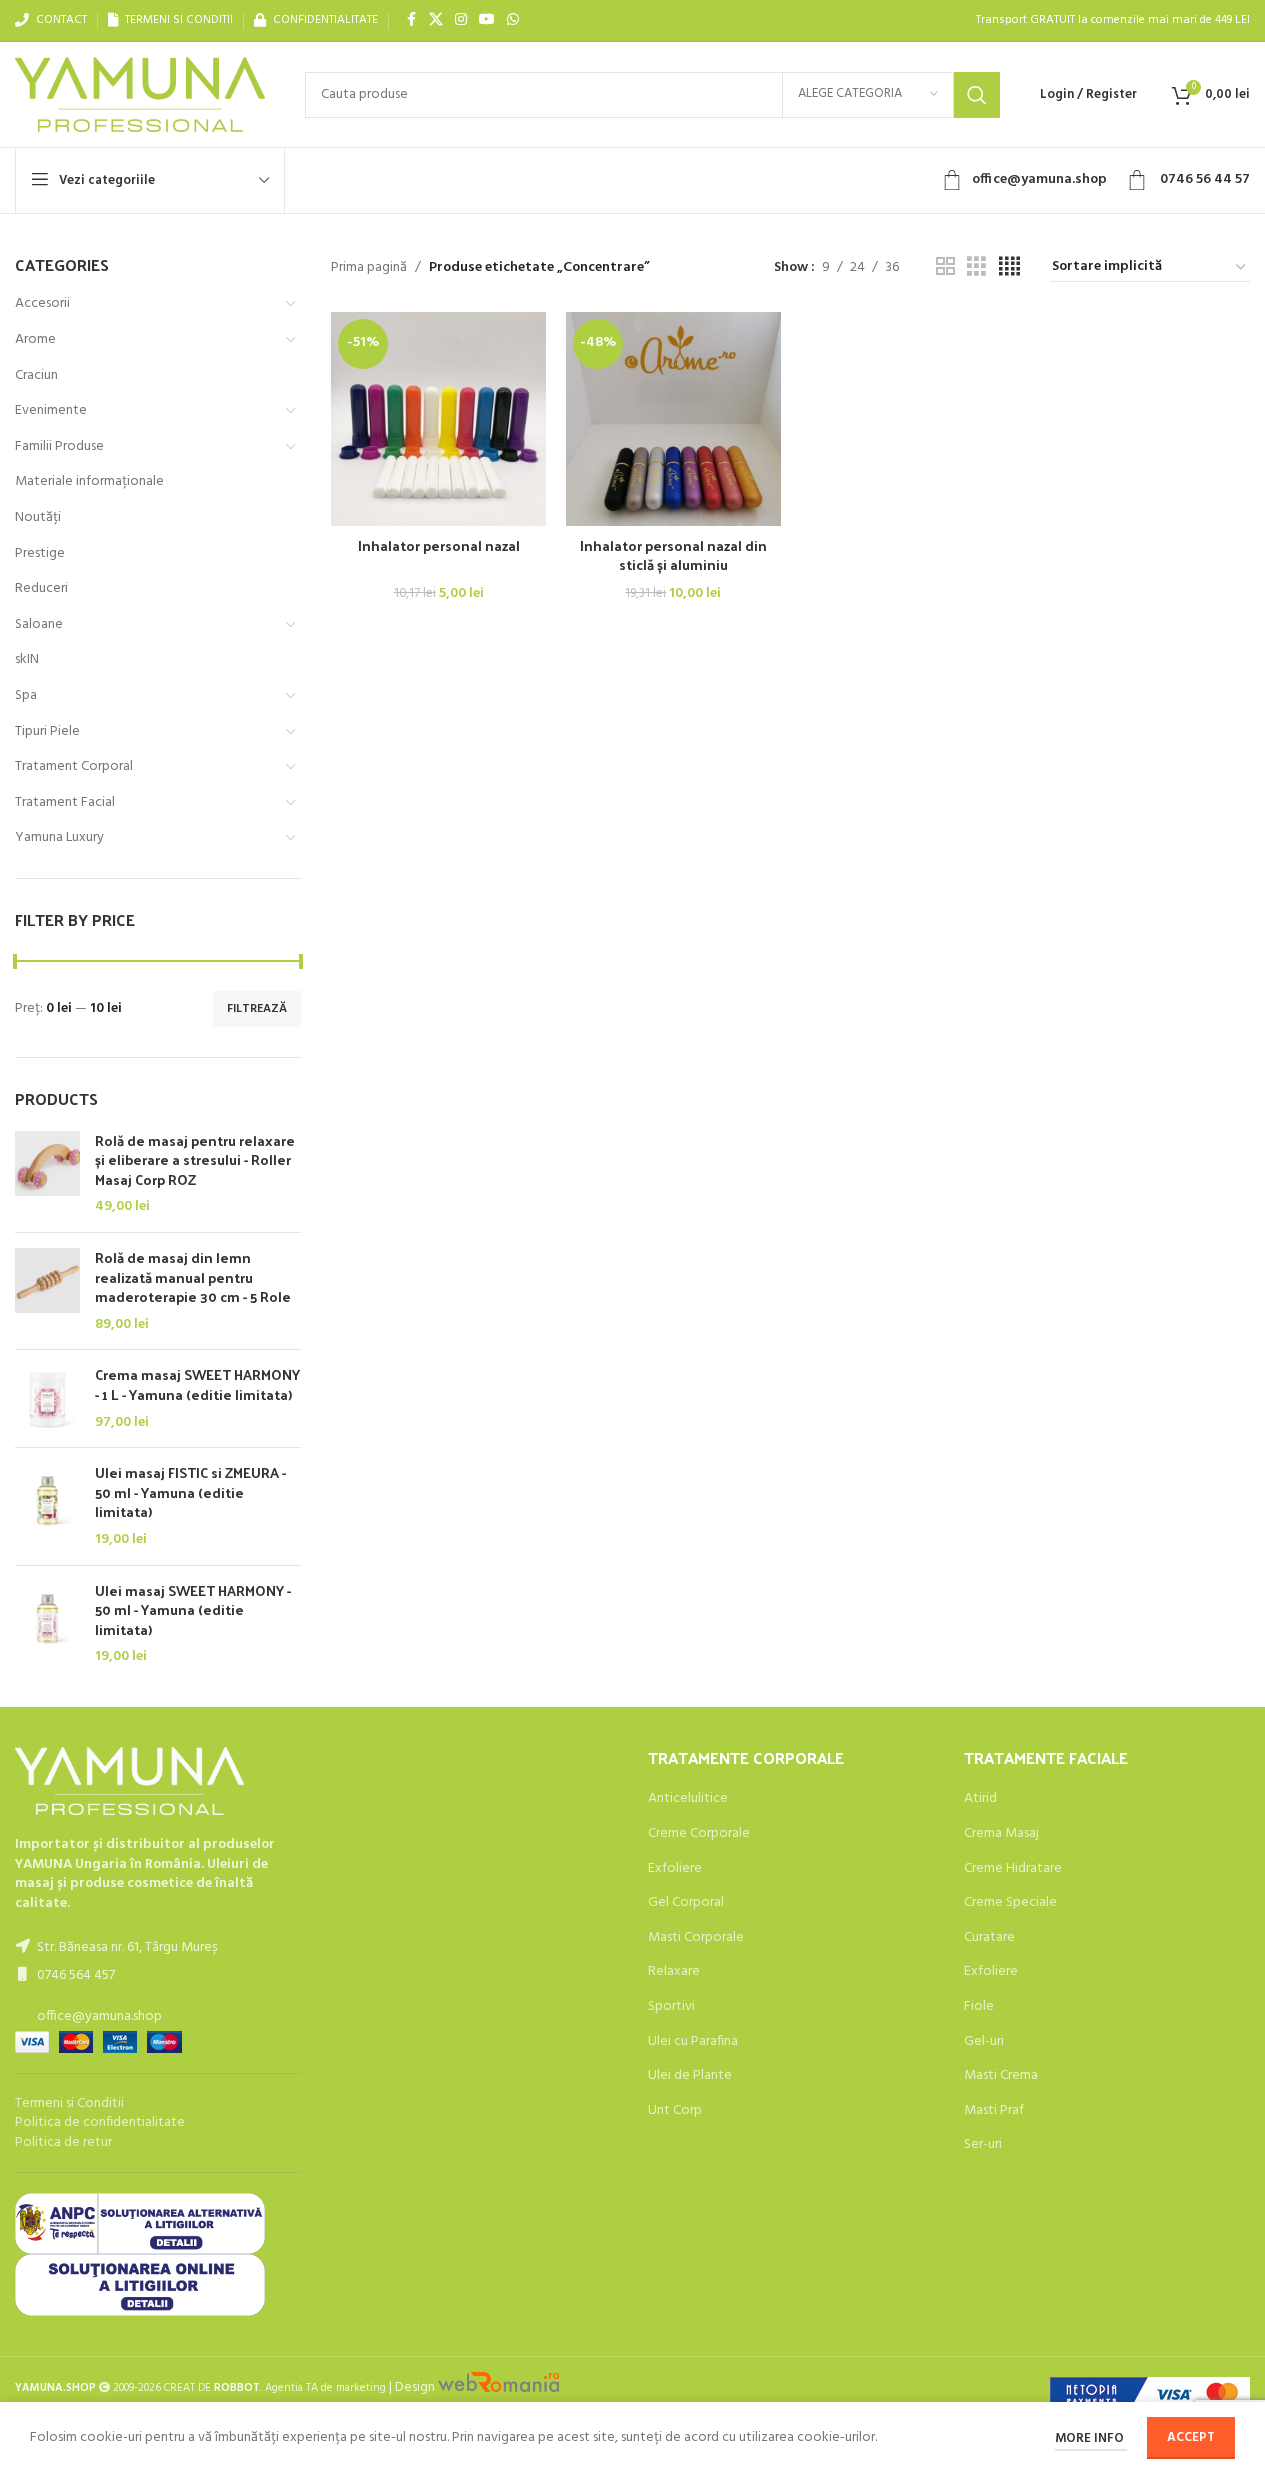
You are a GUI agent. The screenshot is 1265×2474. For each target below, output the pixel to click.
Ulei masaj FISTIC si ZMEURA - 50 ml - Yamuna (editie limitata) (190, 1492)
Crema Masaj (1001, 1834)
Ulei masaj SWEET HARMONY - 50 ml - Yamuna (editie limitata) (193, 1610)
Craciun (36, 375)
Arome (35, 339)
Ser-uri (983, 2145)
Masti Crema (1001, 2076)
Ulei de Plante (690, 2076)
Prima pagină (369, 268)
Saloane (39, 624)
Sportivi (671, 2007)
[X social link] (436, 20)
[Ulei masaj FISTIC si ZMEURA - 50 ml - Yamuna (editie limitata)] (47, 1506)
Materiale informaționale (89, 481)
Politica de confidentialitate (100, 2122)
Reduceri (41, 588)
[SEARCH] (977, 95)
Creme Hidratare (1013, 1869)
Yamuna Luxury (59, 837)
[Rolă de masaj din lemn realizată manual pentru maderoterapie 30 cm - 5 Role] (47, 1291)
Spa (26, 695)
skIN (27, 659)
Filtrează (257, 1009)
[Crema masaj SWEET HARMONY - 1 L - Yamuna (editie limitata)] (47, 1398)
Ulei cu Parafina (693, 2042)
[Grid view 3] (976, 267)
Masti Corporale (696, 1938)
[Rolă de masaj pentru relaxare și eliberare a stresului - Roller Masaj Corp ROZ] (47, 1174)
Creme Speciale (1010, 1903)
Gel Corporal (686, 1903)
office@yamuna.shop (1039, 179)
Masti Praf (994, 2111)
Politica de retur (63, 2142)
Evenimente (51, 410)
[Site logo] (140, 94)
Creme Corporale (699, 1834)
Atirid (980, 1799)
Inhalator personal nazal (439, 545)
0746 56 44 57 (1203, 179)
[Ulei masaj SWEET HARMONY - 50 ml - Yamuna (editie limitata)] (47, 1624)
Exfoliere (675, 1869)
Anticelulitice (688, 1799)
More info (1091, 2438)
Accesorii (42, 303)
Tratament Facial (65, 802)
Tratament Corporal (74, 766)
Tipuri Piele (47, 731)
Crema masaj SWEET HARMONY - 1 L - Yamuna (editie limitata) (197, 1384)
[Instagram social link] (461, 20)
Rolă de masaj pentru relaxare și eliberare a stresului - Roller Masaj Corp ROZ (195, 1160)
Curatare (989, 1938)
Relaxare (674, 1972)
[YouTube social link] (487, 20)
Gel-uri (984, 2042)
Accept (1191, 2437)
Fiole (979, 2007)
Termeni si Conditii (69, 2103)
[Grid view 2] (945, 267)
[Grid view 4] (1009, 267)
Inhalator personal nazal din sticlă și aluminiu (673, 555)
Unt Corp (675, 2111)
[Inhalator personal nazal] (438, 419)
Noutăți (38, 517)
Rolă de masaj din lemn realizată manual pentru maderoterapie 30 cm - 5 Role (193, 1277)
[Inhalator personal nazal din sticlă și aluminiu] (673, 419)
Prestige (40, 553)
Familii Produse (59, 446)
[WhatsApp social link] (513, 20)
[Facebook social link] (411, 20)
